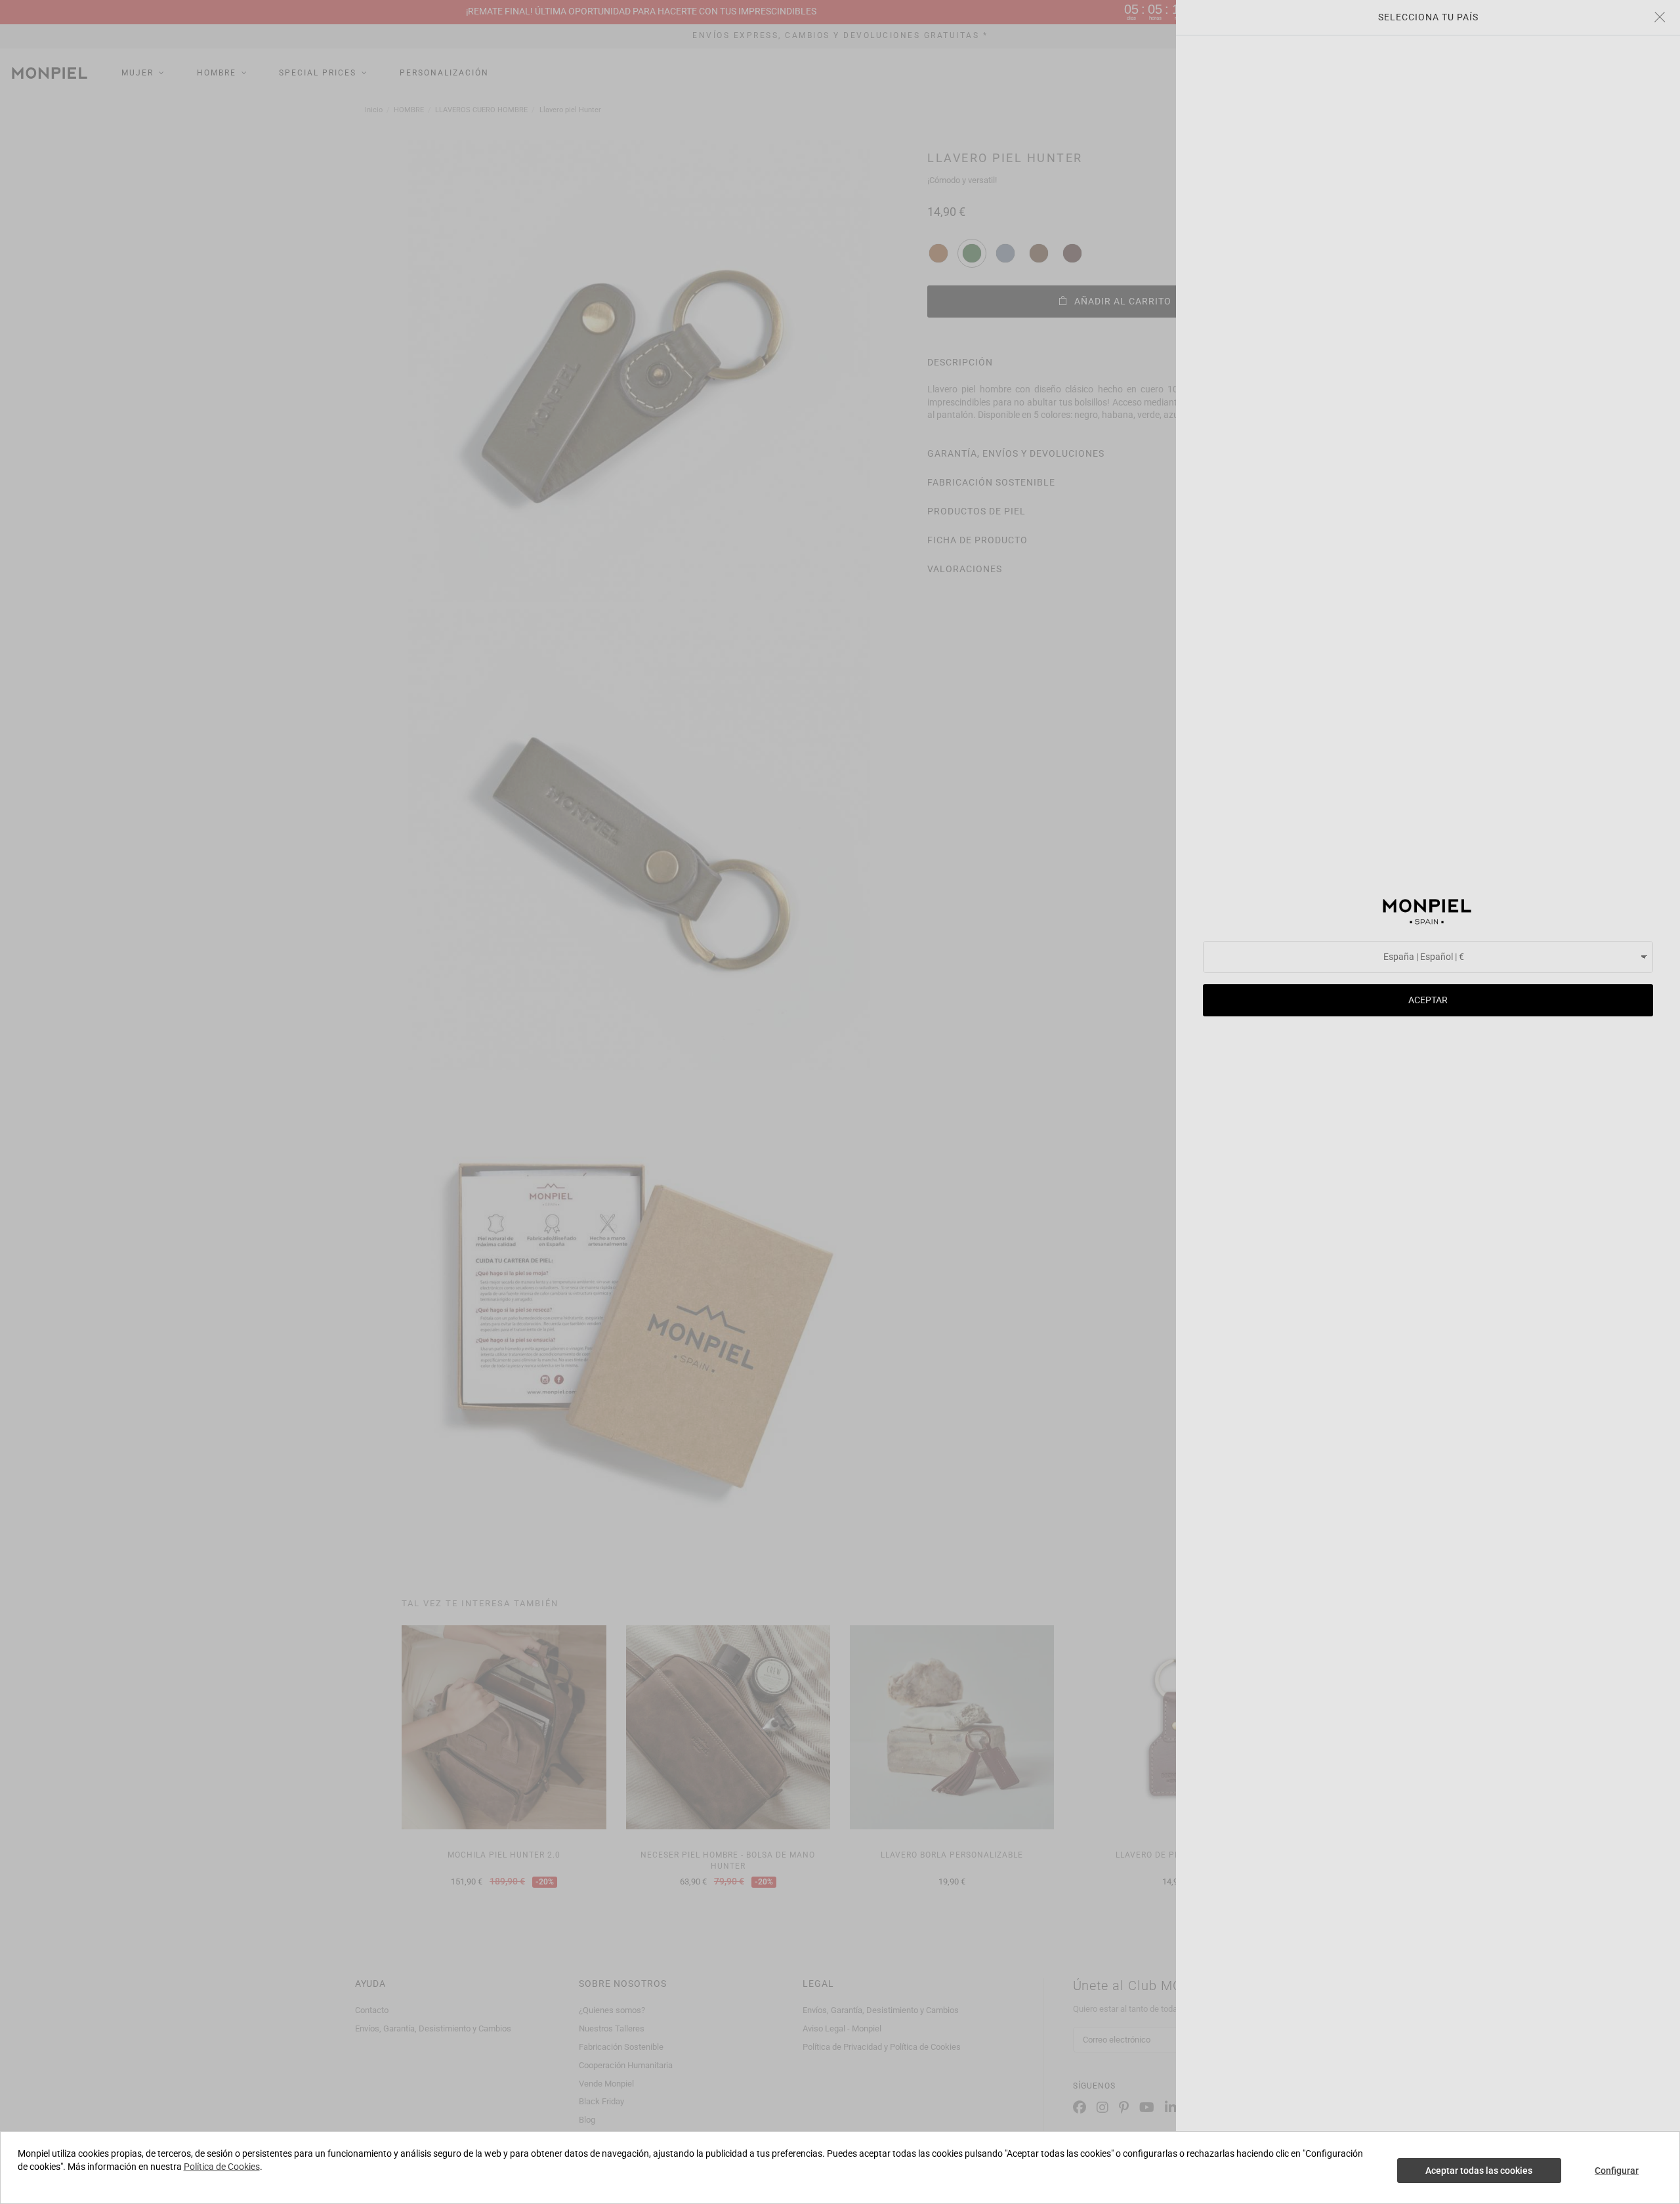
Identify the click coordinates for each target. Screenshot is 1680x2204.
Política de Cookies (222, 2167)
